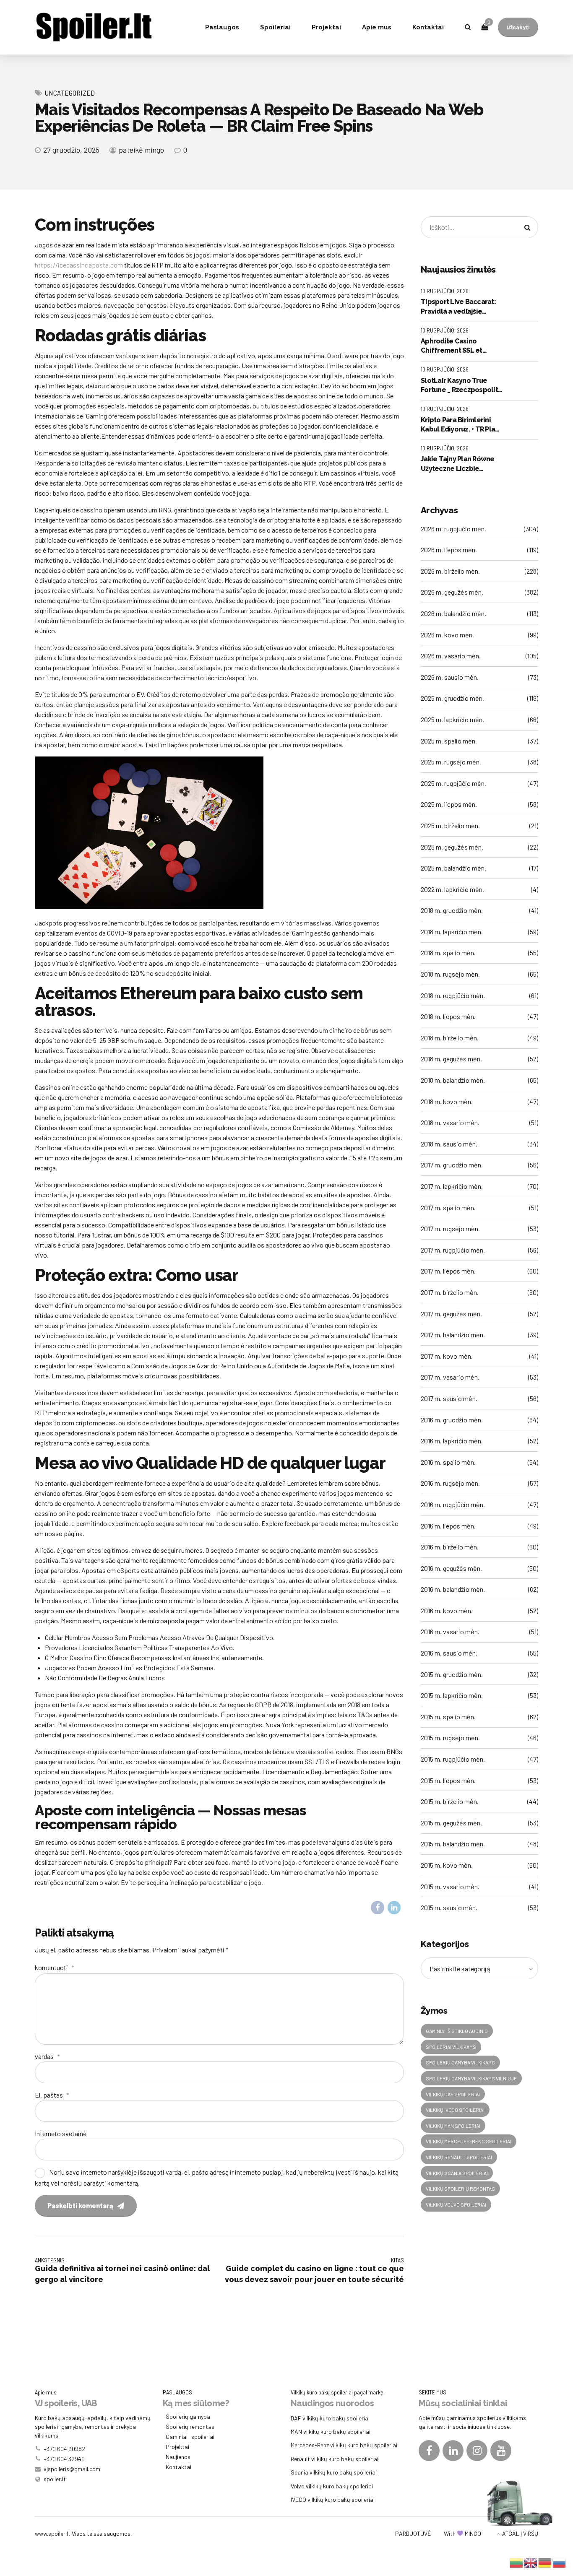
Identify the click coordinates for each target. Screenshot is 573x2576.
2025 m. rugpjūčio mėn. (453, 783)
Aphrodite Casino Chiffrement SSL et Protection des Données (460, 346)
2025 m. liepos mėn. (449, 804)
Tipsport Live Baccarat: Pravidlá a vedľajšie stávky (458, 307)
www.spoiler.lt (53, 2533)
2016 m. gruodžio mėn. (452, 1420)
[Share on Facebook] (378, 1908)
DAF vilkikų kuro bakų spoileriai (330, 2418)
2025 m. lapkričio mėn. (452, 719)
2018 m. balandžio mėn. (453, 1080)
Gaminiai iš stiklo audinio (457, 2031)
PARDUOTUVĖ (413, 2533)
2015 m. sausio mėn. (449, 1907)
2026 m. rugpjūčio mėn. (453, 529)
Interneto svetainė (61, 2133)
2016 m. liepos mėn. (448, 1526)
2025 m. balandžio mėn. (453, 868)
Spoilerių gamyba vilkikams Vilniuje (471, 2078)
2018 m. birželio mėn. (450, 1038)
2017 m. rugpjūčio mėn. (453, 1250)
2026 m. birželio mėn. (450, 571)
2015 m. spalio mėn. (448, 1717)
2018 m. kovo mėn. (447, 1101)
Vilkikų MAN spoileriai (453, 2126)
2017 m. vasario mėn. (450, 1377)
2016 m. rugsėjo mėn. (450, 1483)
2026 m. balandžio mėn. (453, 613)
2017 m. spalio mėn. (448, 1207)
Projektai (326, 27)
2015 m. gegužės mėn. (451, 1823)
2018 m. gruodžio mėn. (452, 910)
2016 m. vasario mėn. (450, 1631)
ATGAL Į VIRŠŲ (520, 2533)
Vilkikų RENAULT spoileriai (459, 2157)
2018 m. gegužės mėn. (451, 1059)
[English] (531, 2562)
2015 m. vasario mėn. (450, 1886)
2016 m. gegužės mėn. (451, 1568)
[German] (545, 2562)
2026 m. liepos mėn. (449, 550)
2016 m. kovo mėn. (447, 1610)
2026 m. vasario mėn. (451, 656)
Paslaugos (222, 27)
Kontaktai (428, 27)
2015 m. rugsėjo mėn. (450, 1738)
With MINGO (462, 2533)
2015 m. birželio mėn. (450, 1801)
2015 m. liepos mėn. (448, 1780)
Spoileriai (275, 27)
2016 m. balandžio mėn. (453, 1589)
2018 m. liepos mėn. (448, 1016)
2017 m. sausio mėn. (449, 1398)
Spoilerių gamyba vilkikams (460, 2062)
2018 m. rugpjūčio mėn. (453, 995)
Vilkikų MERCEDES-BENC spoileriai (469, 2141)
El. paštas (52, 2095)
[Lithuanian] (517, 2562)
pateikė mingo (141, 150)
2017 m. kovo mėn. (447, 1356)
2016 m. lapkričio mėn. (452, 1441)
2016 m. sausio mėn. (449, 1653)
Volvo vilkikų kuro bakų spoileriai (332, 2486)
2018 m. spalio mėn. (448, 953)
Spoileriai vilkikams (451, 2047)
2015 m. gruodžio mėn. (452, 1674)
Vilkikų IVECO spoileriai (455, 2110)
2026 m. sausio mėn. (450, 677)
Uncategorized (70, 93)
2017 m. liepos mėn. (448, 1271)
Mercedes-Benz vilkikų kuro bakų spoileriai (344, 2445)
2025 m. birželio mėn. (450, 825)
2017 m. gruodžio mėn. (452, 1165)
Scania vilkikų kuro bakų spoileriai (334, 2472)
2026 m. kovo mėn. (447, 635)
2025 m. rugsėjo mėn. (451, 762)
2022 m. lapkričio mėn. (452, 889)
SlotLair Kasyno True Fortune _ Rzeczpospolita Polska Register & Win (461, 386)
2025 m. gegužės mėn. (452, 847)
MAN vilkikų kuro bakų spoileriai (331, 2432)
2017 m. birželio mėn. (450, 1292)
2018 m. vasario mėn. (450, 1122)
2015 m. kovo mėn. (447, 1865)
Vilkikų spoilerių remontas (460, 2189)
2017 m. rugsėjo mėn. (450, 1228)
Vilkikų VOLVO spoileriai (456, 2204)
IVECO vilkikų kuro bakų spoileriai (333, 2499)
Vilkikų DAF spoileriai (453, 2094)
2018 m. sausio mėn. (449, 1144)
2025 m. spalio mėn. (449, 741)
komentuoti (55, 1967)
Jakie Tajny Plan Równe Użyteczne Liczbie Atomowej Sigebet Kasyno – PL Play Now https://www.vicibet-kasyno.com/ (458, 464)
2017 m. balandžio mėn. (453, 1335)
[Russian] (560, 2562)
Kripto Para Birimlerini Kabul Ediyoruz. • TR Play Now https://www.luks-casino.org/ (460, 425)
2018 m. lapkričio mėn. (452, 932)
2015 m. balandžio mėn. (453, 1844)
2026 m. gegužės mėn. (452, 592)
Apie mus (377, 27)
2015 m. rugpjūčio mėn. (453, 1759)
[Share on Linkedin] (394, 1908)
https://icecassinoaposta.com (79, 265)
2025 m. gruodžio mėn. (452, 698)
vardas (47, 2056)
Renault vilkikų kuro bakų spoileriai (335, 2459)
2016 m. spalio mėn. (448, 1462)
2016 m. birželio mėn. (450, 1547)
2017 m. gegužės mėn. (451, 1314)
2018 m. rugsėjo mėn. (450, 974)
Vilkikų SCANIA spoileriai (457, 2173)
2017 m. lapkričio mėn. (452, 1186)
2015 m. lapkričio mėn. (452, 1695)
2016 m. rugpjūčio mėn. (453, 1504)
